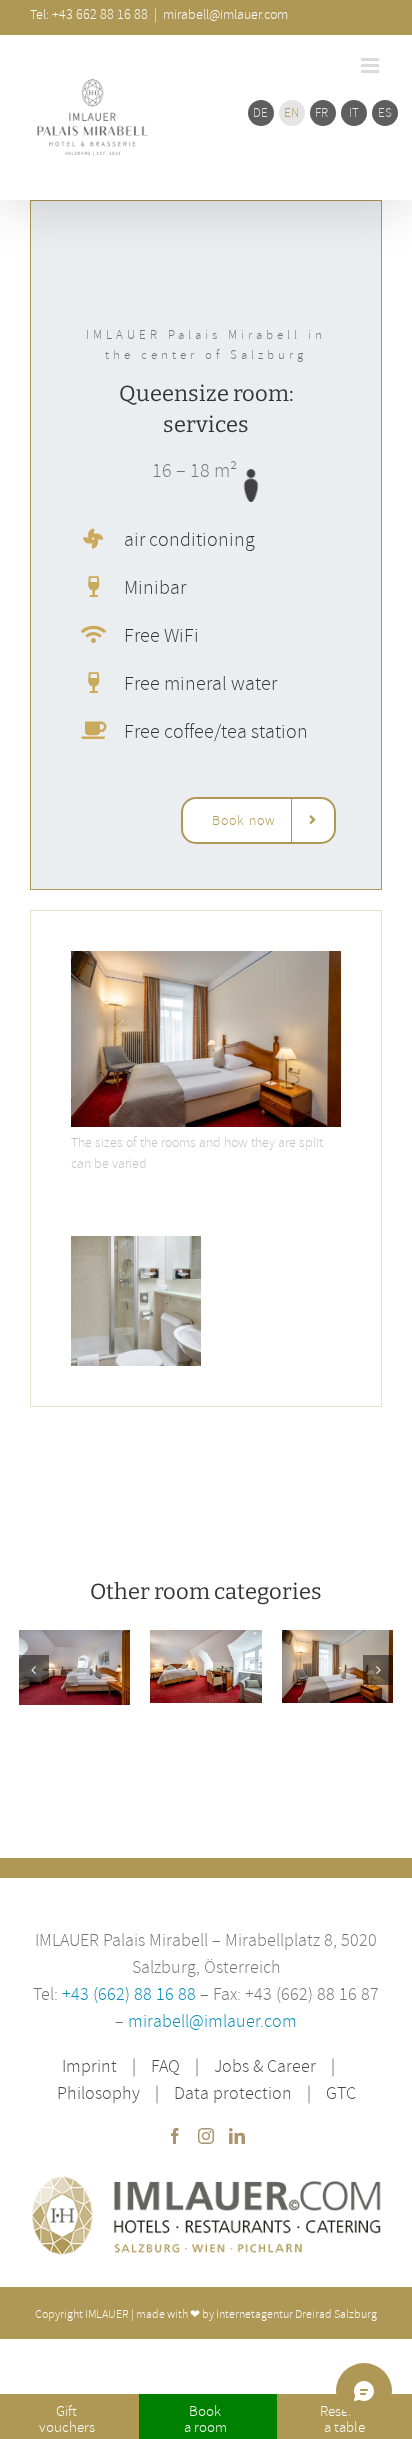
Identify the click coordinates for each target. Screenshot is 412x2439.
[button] (34, 1670)
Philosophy (98, 2092)
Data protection (233, 2092)
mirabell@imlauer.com (212, 2020)
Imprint (89, 2065)
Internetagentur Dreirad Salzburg (296, 2313)
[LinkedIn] (237, 2136)
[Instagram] (206, 2136)
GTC (341, 2092)
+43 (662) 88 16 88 (131, 1993)
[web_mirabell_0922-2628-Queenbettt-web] (206, 959)
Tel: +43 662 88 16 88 (89, 14)
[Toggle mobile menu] (371, 65)
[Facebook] (175, 2136)
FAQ (165, 2065)
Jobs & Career (265, 2065)
